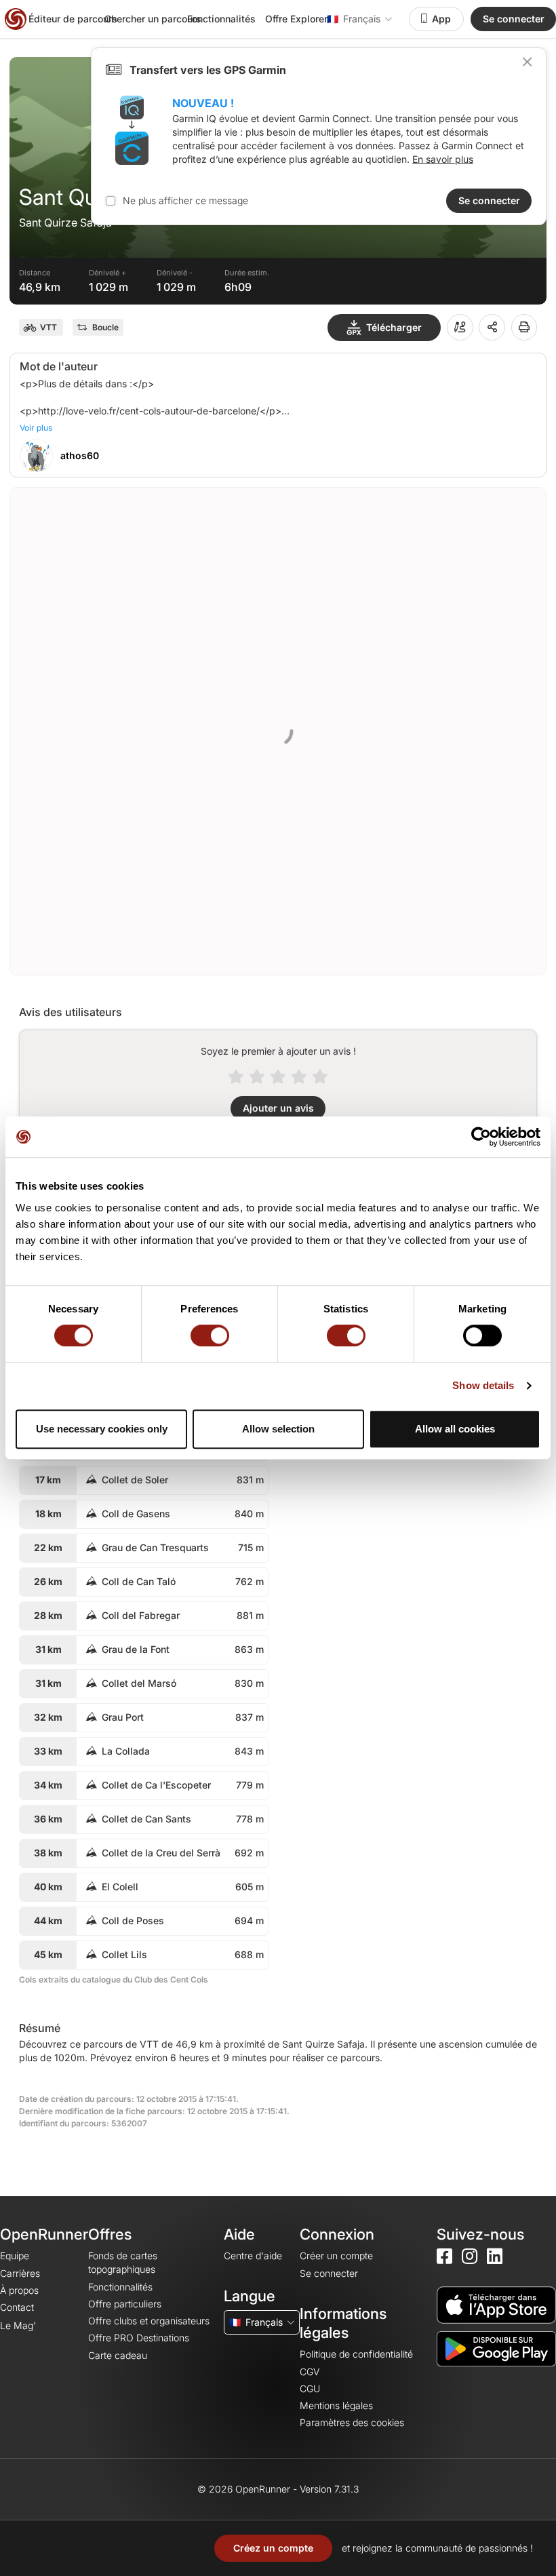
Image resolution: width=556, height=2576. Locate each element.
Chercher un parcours (153, 19)
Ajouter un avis (278, 1108)
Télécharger (394, 327)
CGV (310, 2372)
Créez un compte (273, 2548)
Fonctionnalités (221, 19)
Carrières (20, 2273)
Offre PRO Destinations (139, 2338)
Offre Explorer (296, 19)
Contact (17, 2307)
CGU (310, 2388)
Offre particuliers (125, 2304)
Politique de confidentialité (356, 2354)
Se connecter (514, 19)
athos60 (80, 455)
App (441, 19)
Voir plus (36, 428)
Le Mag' (18, 2325)
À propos (19, 2290)
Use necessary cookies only (102, 1429)
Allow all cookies (455, 1429)
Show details (483, 1385)
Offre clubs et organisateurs (149, 2321)
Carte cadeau (118, 2355)
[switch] (210, 1335)
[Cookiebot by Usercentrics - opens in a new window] (481, 1137)
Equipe (15, 2256)
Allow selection (278, 1429)
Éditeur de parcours (73, 19)
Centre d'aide (253, 2256)
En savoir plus (443, 159)
